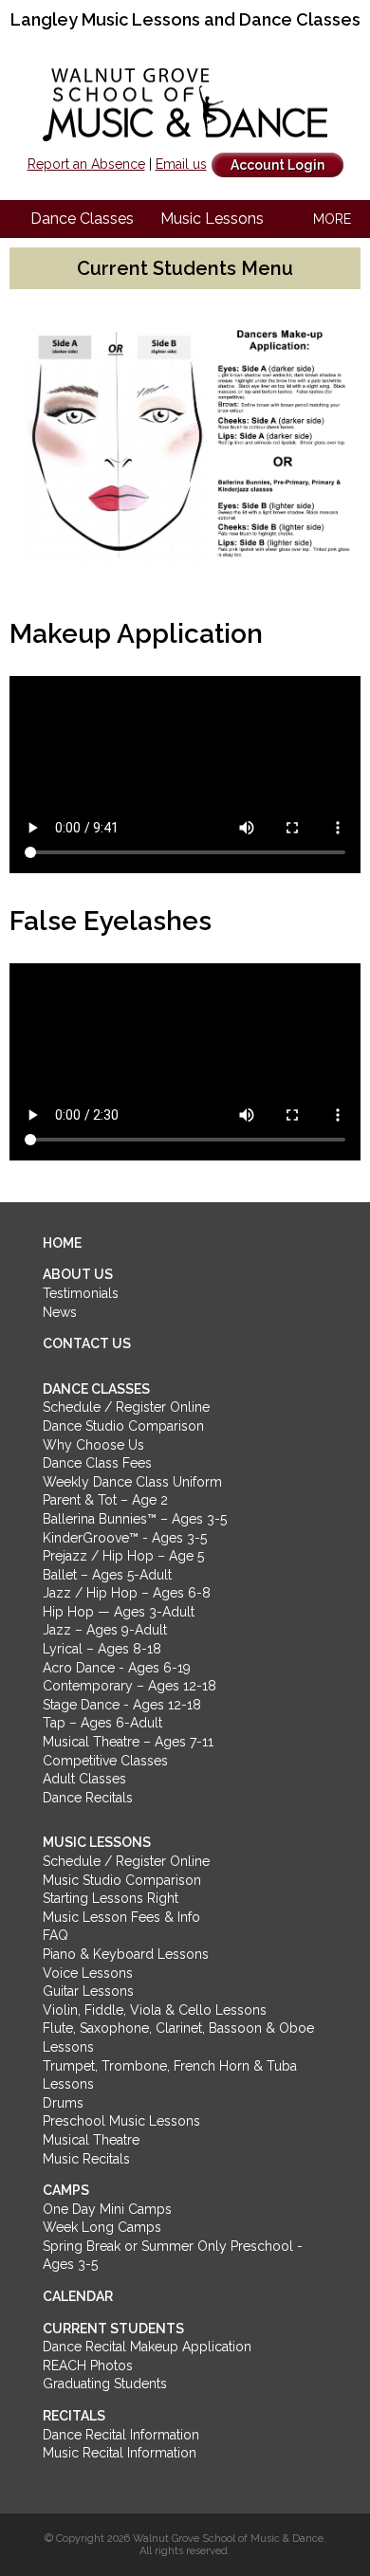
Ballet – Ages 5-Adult (107, 1575)
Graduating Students (105, 2384)
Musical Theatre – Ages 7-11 (128, 1742)
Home (62, 1243)
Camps (66, 2190)
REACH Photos (88, 2366)
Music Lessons (212, 219)
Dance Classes (82, 219)
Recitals (74, 2416)
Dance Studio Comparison (123, 1426)
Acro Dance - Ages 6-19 (117, 1668)
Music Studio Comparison (122, 1880)
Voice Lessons (88, 1973)
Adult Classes (84, 1779)
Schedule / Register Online (126, 1407)
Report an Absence (86, 164)
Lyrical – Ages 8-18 (102, 1649)
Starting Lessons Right (111, 1898)
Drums (63, 2103)
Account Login (277, 165)
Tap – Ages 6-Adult (102, 1723)
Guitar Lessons (88, 1991)
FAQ (55, 1935)
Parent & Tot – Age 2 (105, 1500)
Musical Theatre (91, 2140)
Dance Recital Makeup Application (147, 2347)
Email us (181, 164)
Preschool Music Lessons (121, 2121)
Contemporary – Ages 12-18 (129, 1686)
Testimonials (81, 1293)
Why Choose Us (93, 1445)
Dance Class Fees (97, 1463)
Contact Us (87, 1343)
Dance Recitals (88, 1798)
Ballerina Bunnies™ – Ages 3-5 (135, 1519)
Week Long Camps (102, 2227)
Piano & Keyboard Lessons (126, 1954)
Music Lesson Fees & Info (121, 1917)
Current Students (113, 2329)
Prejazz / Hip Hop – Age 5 (123, 1556)
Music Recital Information (120, 2453)
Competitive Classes (105, 1761)
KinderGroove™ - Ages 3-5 (125, 1538)
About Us (78, 1274)
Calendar (78, 2296)
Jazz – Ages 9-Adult (105, 1630)
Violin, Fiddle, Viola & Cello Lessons (155, 2010)
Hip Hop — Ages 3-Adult (119, 1612)
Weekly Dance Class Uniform (132, 1482)
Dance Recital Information (121, 2435)
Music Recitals (86, 2159)
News (60, 1312)
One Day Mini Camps (107, 2209)
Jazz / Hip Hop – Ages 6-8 (127, 1593)
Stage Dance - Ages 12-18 (122, 1705)
